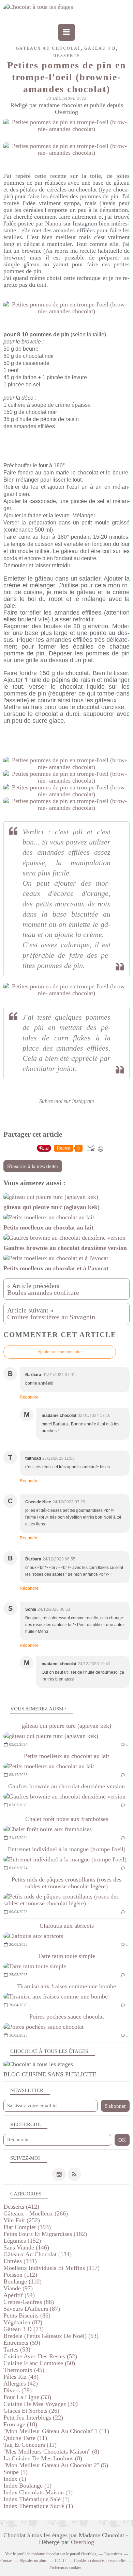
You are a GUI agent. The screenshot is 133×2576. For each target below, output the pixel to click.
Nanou (53, 223)
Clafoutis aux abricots (67, 1926)
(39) (18, 2390)
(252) (22, 2220)
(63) (51, 2336)
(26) (31, 2411)
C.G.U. (61, 2561)
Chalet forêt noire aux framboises (67, 1819)
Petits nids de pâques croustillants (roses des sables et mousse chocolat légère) (66, 1883)
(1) (15, 2479)
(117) (51, 2268)
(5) (56, 2465)
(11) (56, 2431)
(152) (22, 2241)
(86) (27, 2315)
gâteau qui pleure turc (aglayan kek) (66, 1726)
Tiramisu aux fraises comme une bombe (66, 1986)
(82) (23, 2322)
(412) (21, 2207)
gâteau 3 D (100, 48)
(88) (29, 2302)
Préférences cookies (65, 2567)
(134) (38, 2254)
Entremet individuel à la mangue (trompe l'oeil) (67, 1849)
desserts (67, 56)
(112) (20, 2275)
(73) (24, 2329)
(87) (32, 2309)
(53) (17, 2349)
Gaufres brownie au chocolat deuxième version (66, 1786)
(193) (27, 2227)
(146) (26, 2247)
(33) (27, 2397)
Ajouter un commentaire (60, 1352)
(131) (20, 2261)
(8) (51, 2452)
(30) (41, 2404)
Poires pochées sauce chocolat (67, 2017)
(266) (36, 2213)
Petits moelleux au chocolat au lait (66, 1756)
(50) (39, 2363)
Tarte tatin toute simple (66, 1956)
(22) (33, 2418)
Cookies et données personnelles (100, 2561)
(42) (21, 2383)
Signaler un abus (34, 2561)
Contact (6, 2561)
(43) (21, 2377)
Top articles (113, 2554)
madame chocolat (45, 2554)
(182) (45, 2234)
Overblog (83, 2542)
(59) (22, 2343)
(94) (19, 2295)
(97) (18, 2288)
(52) (40, 2356)
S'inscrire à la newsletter (33, 1166)
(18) (20, 2424)
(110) (23, 2281)
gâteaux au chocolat (48, 48)
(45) (24, 2370)
